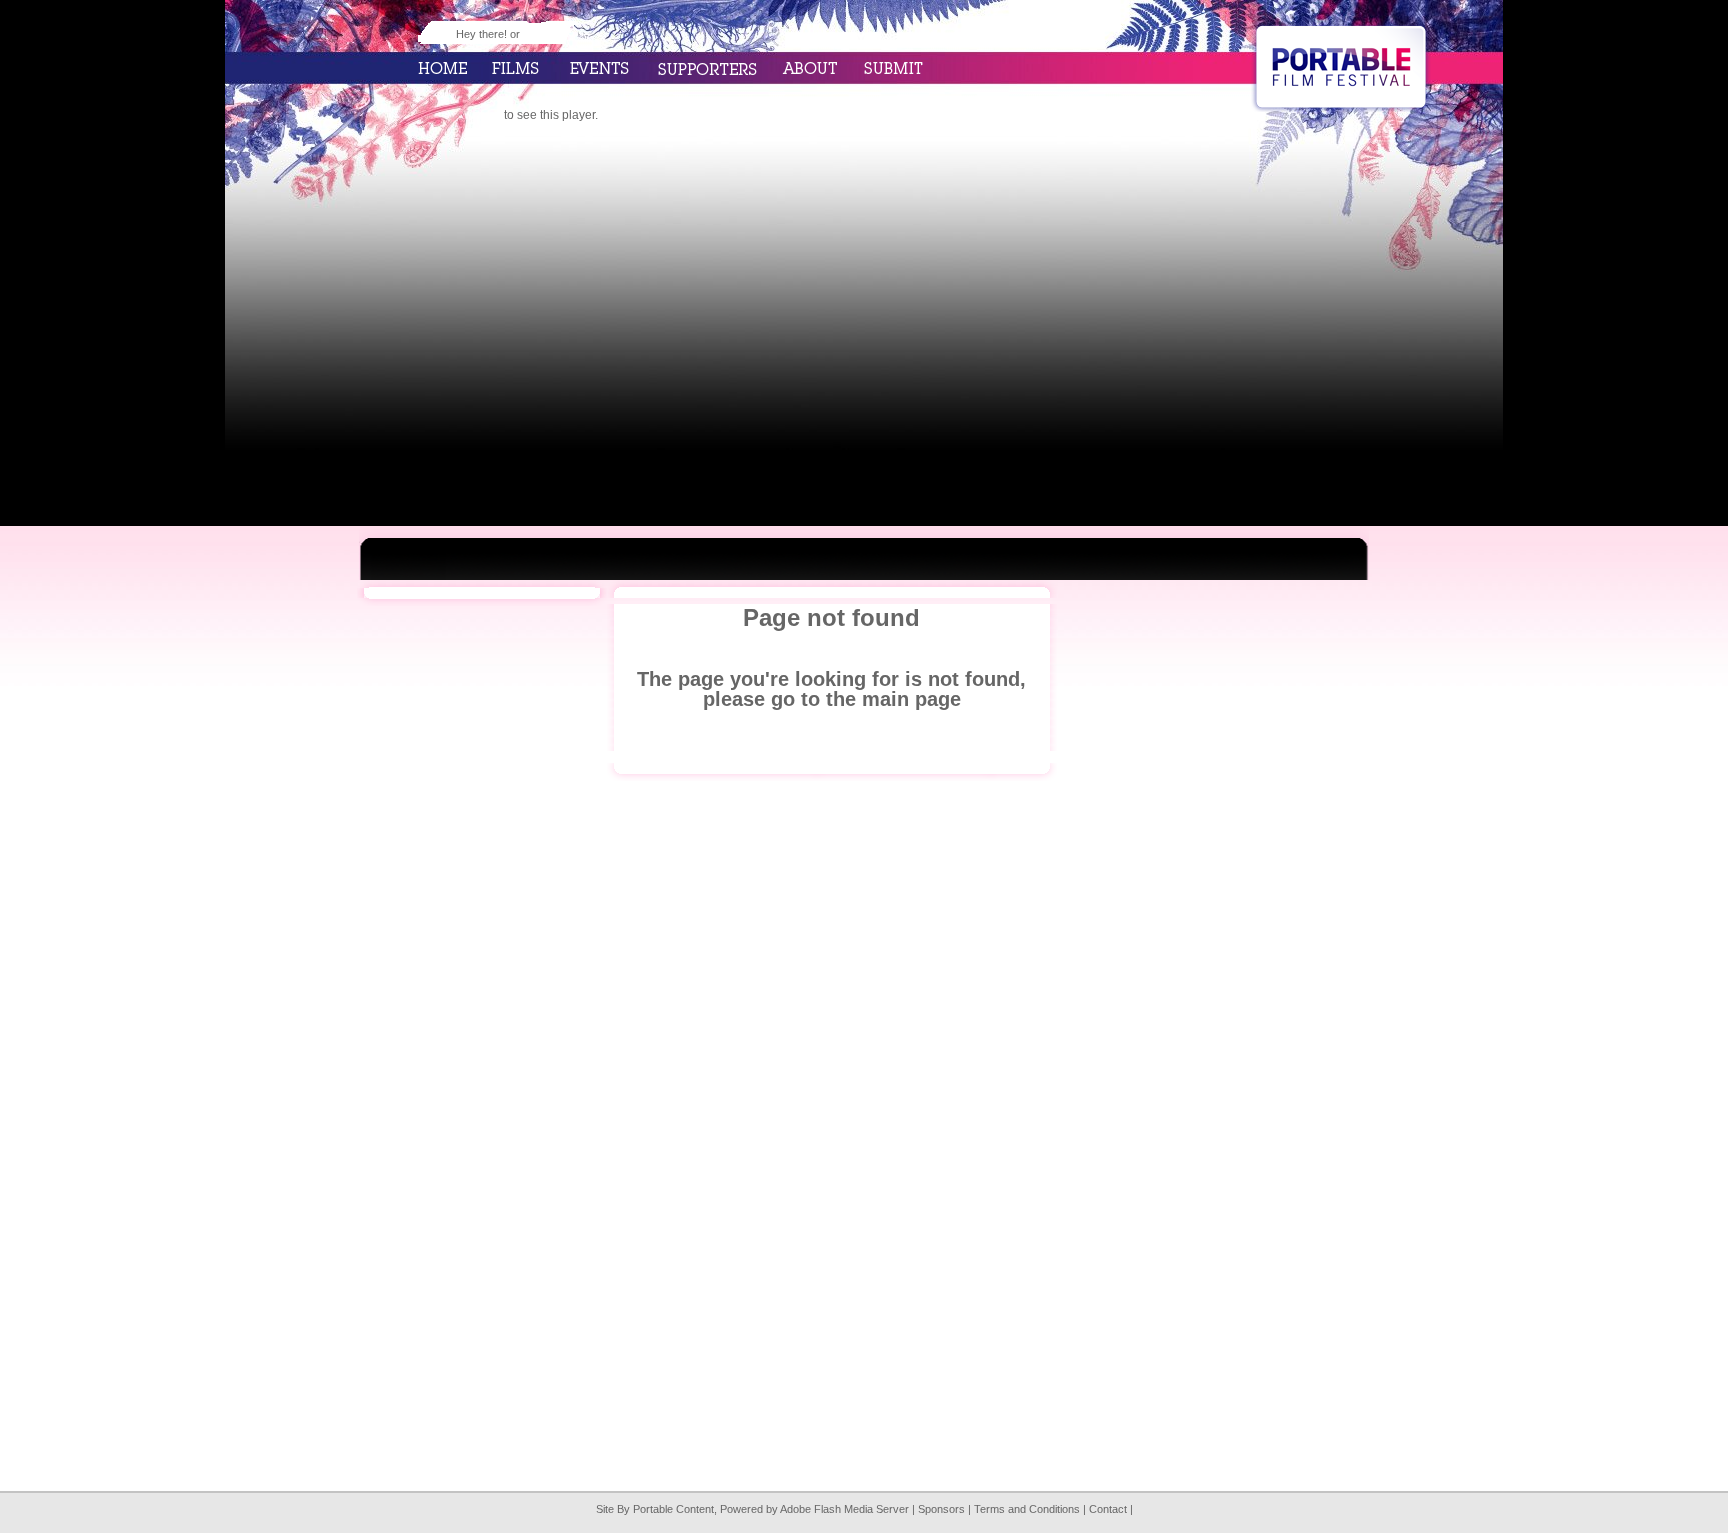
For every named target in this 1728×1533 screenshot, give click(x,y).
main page (911, 699)
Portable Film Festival (1341, 67)
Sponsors (941, 1509)
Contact (1108, 1509)
